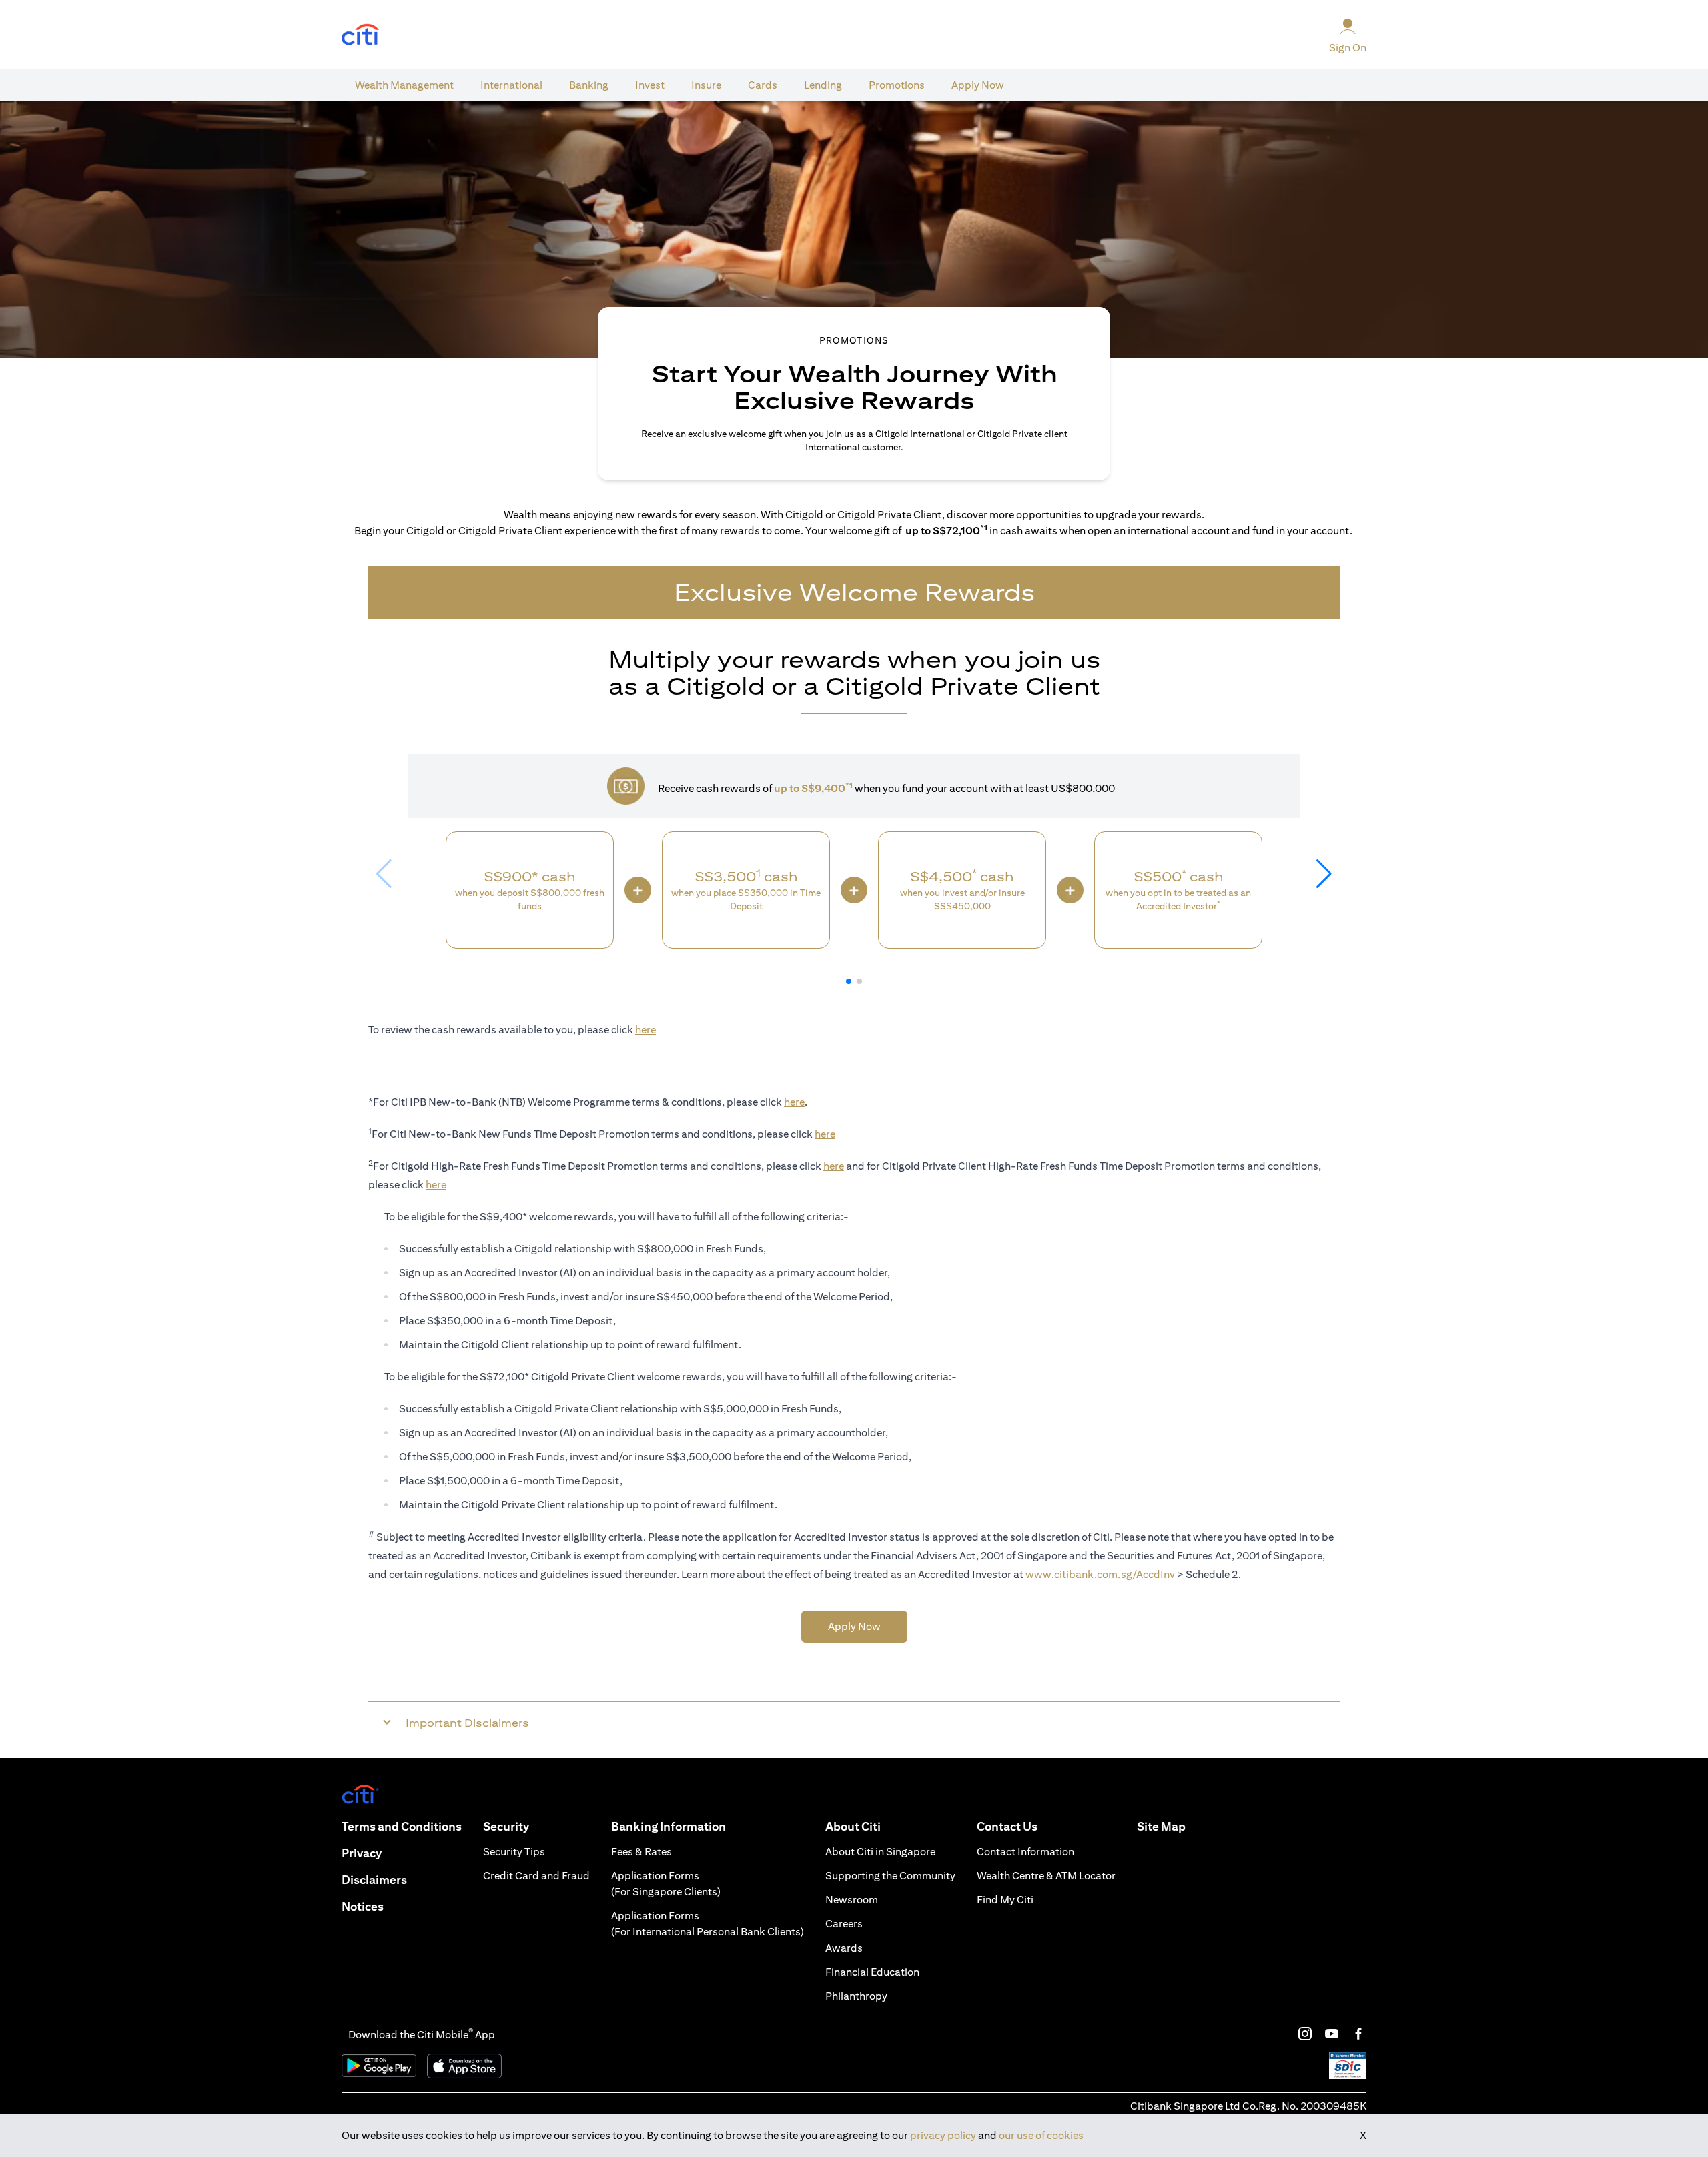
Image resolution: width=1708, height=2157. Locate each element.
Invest (650, 85)
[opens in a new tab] (360, 35)
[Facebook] (1358, 2034)
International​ (511, 85)
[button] (849, 981)
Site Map (1161, 1826)
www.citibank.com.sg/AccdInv (1100, 1574)
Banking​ (589, 85)
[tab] (404, 85)
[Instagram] (1305, 2034)
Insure (706, 85)
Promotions (897, 85)
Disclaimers (374, 1880)
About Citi (853, 1826)
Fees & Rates (642, 1852)
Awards (844, 1948)
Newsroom (852, 1900)
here (646, 1030)
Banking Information (669, 1826)
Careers (844, 1924)
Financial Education (872, 1972)
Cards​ (763, 85)
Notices (363, 1906)
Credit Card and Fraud (536, 1876)
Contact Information (1025, 1852)
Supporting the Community (890, 1876)
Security (506, 1826)
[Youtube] (1332, 2034)
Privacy (362, 1853)
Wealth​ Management (404, 85)
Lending (823, 85)
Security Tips (514, 1852)
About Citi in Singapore (880, 1852)
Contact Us (1007, 1826)
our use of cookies (1041, 2135)
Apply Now (978, 85)
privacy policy (943, 2135)
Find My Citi (1005, 1900)
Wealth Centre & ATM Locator (1046, 1876)
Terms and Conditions (402, 1826)
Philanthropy (856, 1996)
